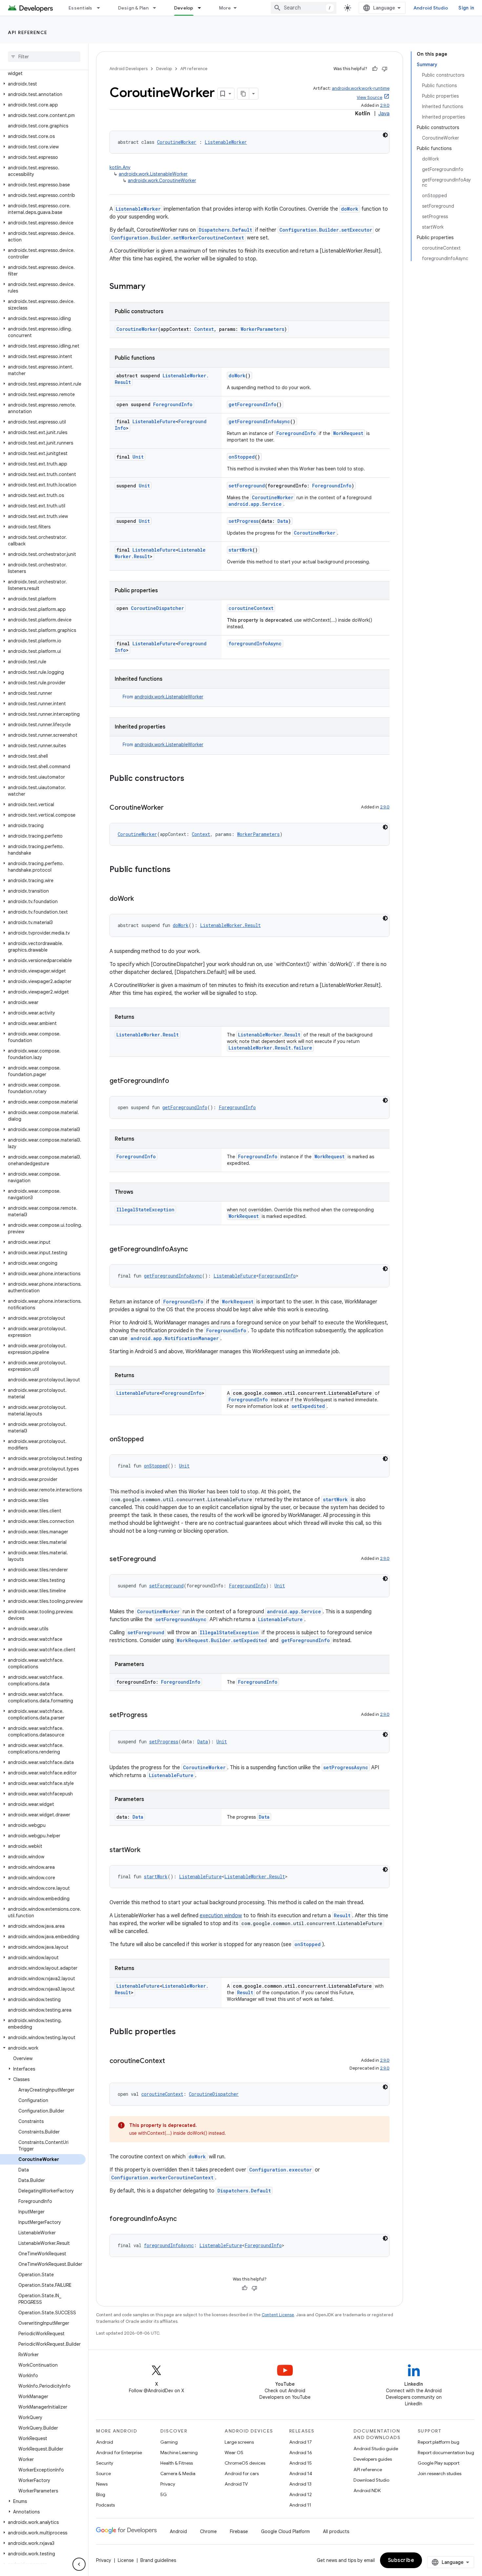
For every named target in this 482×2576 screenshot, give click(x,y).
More (225, 8)
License (126, 2560)
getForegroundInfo (252, 404)
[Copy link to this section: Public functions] (177, 870)
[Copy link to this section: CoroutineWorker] (170, 808)
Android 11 (300, 2505)
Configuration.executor (281, 2170)
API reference (28, 32)
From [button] (163, 697)
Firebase (239, 2531)
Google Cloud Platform (285, 2531)
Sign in (466, 8)
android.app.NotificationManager (175, 1338)
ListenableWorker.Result (230, 925)
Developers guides (373, 2459)
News (102, 2484)
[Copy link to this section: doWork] (140, 899)
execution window (221, 1916)
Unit (138, 457)
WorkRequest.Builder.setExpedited (222, 1640)
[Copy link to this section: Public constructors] (191, 779)
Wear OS (234, 2453)
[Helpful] (375, 69)
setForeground (247, 486)
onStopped (242, 457)
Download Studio (371, 2480)
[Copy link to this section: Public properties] (182, 2032)
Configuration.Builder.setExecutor (326, 230)
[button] (43, 70)
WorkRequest (348, 433)
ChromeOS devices (245, 2463)
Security (105, 2463)
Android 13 (300, 2484)
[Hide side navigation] (79, 2564)
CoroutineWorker (177, 142)
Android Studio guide (376, 2449)
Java (384, 114)
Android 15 (301, 2463)
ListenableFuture (154, 421)
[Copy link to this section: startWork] (147, 1850)
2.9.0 (385, 105)
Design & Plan (133, 8)
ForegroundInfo (173, 404)
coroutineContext (251, 608)
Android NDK (367, 2491)
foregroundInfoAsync (255, 644)
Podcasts (105, 2505)
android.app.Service (255, 504)
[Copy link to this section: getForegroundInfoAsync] (194, 1250)
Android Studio (431, 8)
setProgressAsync (346, 1767)
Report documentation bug (446, 2453)
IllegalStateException (145, 1210)
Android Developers (129, 69)
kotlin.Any (120, 167)
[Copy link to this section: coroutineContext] (171, 2061)
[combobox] (304, 8)
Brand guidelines (158, 2560)
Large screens (239, 2442)
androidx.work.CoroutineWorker (162, 180)
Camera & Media (178, 2473)
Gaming (169, 2442)
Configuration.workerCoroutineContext (162, 2178)
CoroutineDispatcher (157, 608)
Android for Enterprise (119, 2453)
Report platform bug (439, 2442)
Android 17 (301, 2442)
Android (105, 2442)
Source (103, 2473)
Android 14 (301, 2473)
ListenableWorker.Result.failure (270, 1048)
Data (283, 521)
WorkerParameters (262, 329)
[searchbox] (44, 57)
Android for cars (242, 2473)
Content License (278, 2315)
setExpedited (308, 1406)
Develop (184, 8)
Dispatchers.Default (225, 230)
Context (204, 329)
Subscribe (401, 2560)
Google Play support (439, 2463)
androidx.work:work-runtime (361, 88)
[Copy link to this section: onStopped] (150, 1440)
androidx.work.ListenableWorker (153, 174)
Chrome (208, 2531)
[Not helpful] (385, 69)
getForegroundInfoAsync (259, 421)
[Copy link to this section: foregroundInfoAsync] (183, 2219)
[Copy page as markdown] (243, 94)
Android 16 (301, 2453)
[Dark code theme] (385, 135)
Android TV (236, 2484)
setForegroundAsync (181, 1619)
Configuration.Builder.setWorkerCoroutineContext (178, 238)
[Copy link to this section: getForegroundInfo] (176, 1081)
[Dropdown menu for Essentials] (101, 8)
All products (336, 2531)
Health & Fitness (177, 2463)
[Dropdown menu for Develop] (202, 8)
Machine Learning (179, 2453)
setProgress (244, 521)
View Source (370, 97)
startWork (241, 550)
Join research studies (440, 2473)
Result (342, 1915)
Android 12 (301, 2494)
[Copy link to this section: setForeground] (162, 1560)
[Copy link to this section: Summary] (152, 287)
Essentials (80, 8)
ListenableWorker (226, 142)
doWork (350, 209)
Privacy (168, 2484)
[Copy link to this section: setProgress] (154, 1715)
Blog (101, 2494)
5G (164, 2494)
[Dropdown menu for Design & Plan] (157, 8)
